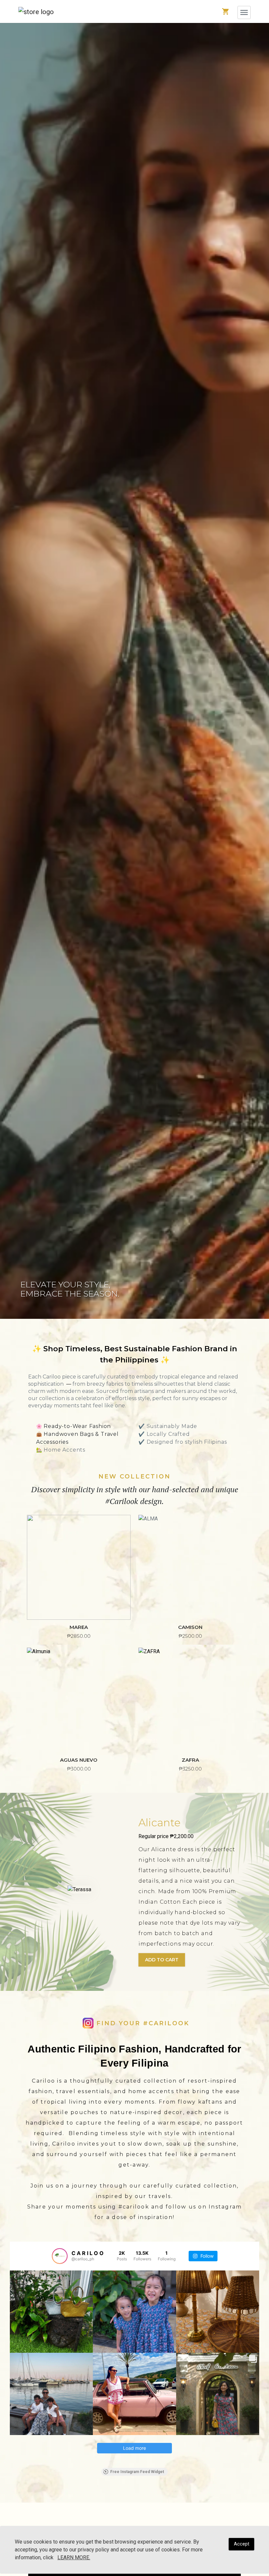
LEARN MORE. (74, 2557)
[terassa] (79, 1892)
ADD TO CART (162, 1960)
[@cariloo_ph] (60, 2256)
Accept (242, 2544)
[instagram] (88, 2023)
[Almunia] (79, 1700)
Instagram (225, 2207)
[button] (36, 11)
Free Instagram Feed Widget (137, 2472)
